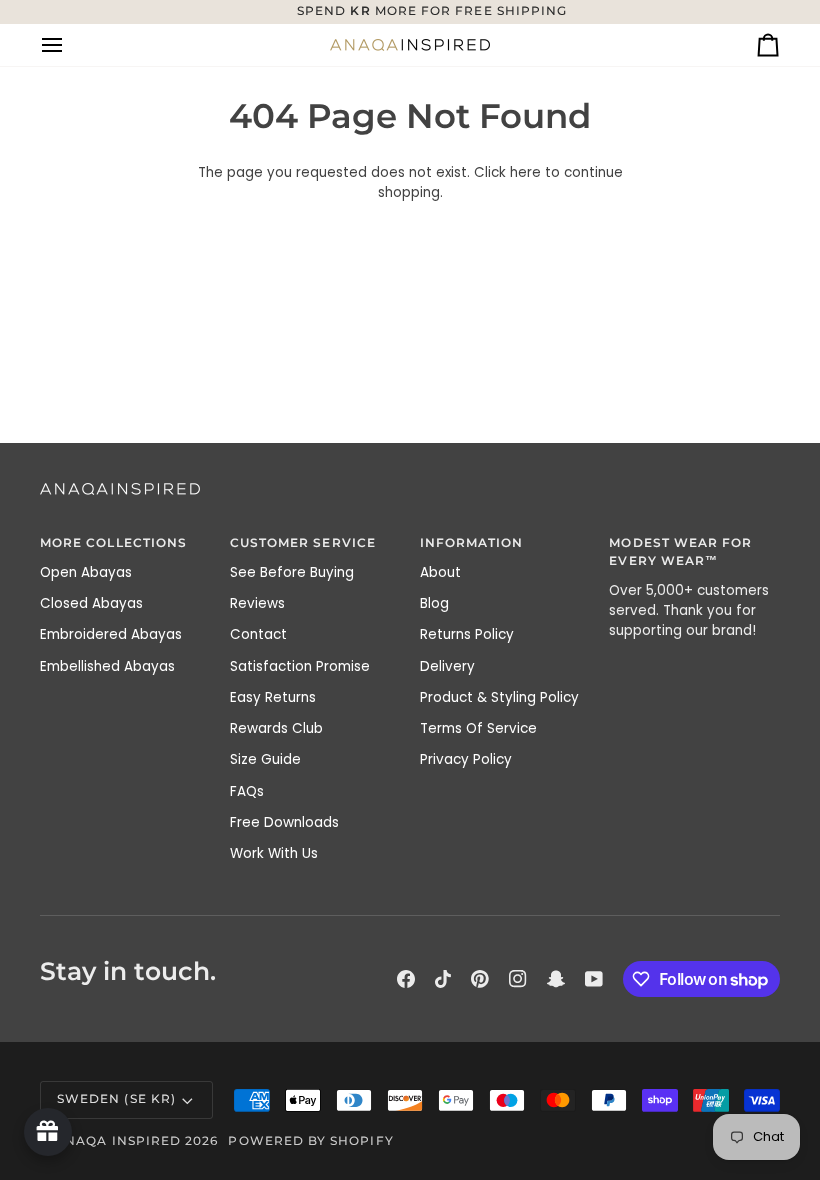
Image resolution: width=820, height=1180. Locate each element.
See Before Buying (292, 572)
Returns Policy (467, 634)
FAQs (247, 791)
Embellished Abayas (107, 666)
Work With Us (274, 853)
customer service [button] (303, 543)
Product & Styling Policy (499, 697)
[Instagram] (518, 979)
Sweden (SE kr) (116, 1099)
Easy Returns (273, 697)
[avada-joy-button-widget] (48, 1132)
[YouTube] (594, 979)
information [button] (472, 543)
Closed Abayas (91, 603)
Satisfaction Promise (300, 666)
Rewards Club (276, 728)
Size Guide (265, 759)
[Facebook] (406, 979)
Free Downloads (284, 822)
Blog (434, 603)
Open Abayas (86, 572)
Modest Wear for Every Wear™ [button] (680, 552)
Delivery (447, 666)
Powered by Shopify (310, 1141)
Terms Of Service (478, 728)
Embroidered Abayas (111, 634)
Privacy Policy (466, 759)
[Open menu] (70, 45)
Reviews (257, 603)
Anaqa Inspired (118, 1141)
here (525, 172)
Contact (258, 634)
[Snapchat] (556, 979)
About (440, 572)
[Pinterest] (480, 979)
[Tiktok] (443, 979)
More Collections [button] (113, 543)
